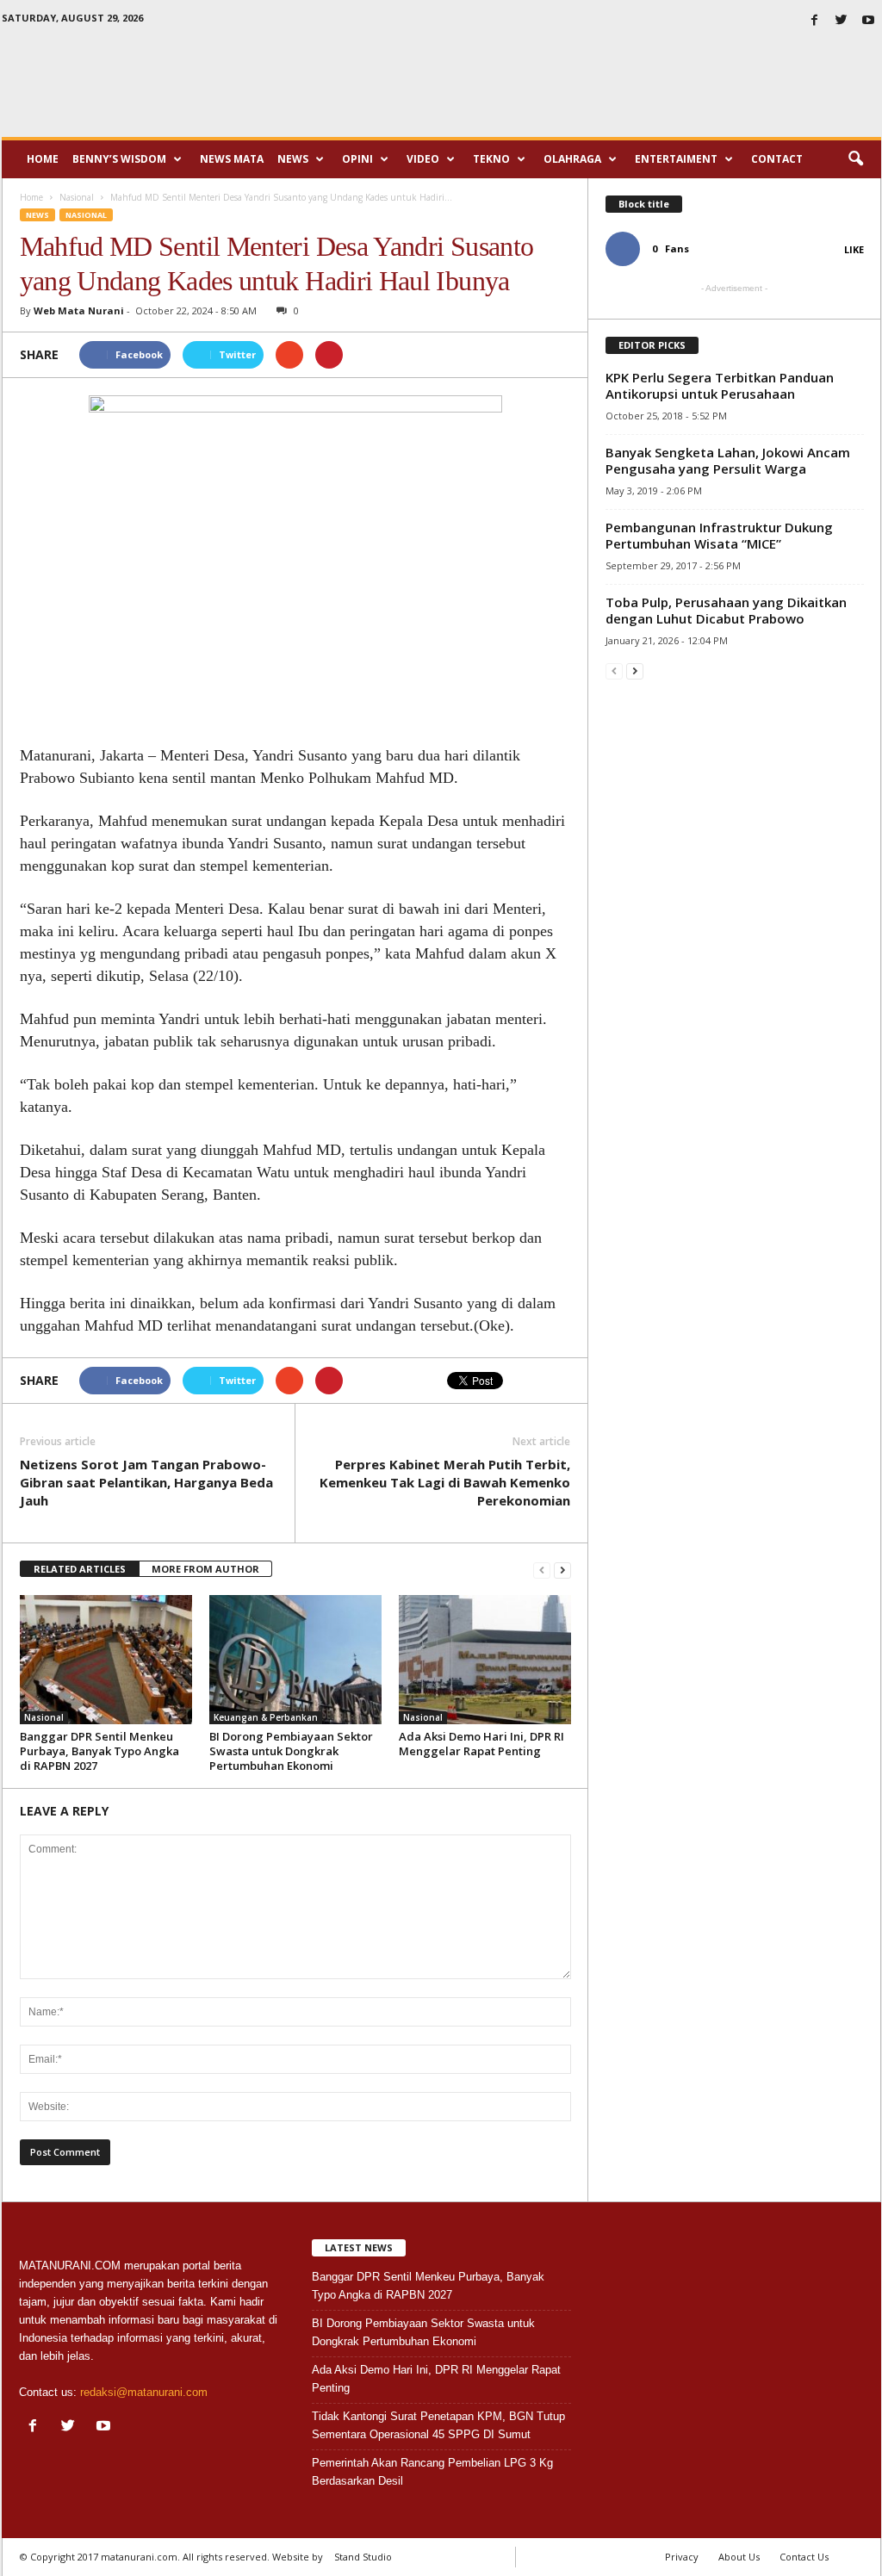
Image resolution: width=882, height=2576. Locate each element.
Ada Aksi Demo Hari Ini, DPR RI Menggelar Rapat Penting (481, 1744)
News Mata (232, 159)
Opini (357, 159)
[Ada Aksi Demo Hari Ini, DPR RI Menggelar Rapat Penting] (485, 1660)
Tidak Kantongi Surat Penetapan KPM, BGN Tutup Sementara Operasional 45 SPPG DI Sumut (438, 2425)
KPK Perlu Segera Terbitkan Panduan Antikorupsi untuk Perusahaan (720, 385)
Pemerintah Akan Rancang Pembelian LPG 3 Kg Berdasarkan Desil (432, 2472)
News (293, 159)
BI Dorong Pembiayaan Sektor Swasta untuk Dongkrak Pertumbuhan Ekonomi (291, 1751)
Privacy (682, 2557)
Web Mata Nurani (79, 310)
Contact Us (804, 2557)
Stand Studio (363, 2557)
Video (423, 159)
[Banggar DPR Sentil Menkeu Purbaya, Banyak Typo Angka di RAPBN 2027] (106, 1660)
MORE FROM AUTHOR (205, 1569)
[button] (855, 159)
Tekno (491, 159)
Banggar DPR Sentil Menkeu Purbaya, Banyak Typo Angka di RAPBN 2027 (99, 1751)
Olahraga (572, 159)
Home (43, 159)
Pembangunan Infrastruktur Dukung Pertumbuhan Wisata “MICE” (719, 535)
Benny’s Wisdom (119, 159)
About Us (739, 2557)
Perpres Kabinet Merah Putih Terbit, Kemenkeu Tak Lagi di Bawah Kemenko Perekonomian (445, 1482)
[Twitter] (842, 21)
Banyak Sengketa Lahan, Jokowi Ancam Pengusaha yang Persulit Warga (728, 460)
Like (854, 249)
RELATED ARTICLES (80, 1569)
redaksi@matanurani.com (144, 2392)
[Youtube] (868, 21)
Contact (777, 159)
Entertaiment (676, 159)
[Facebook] (815, 21)
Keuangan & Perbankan (266, 1717)
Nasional (86, 215)
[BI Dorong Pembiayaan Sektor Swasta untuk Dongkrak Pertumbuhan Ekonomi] (295, 1660)
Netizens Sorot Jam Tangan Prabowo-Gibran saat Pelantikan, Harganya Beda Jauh (146, 1482)
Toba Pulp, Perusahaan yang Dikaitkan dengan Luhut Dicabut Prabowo (726, 610)
